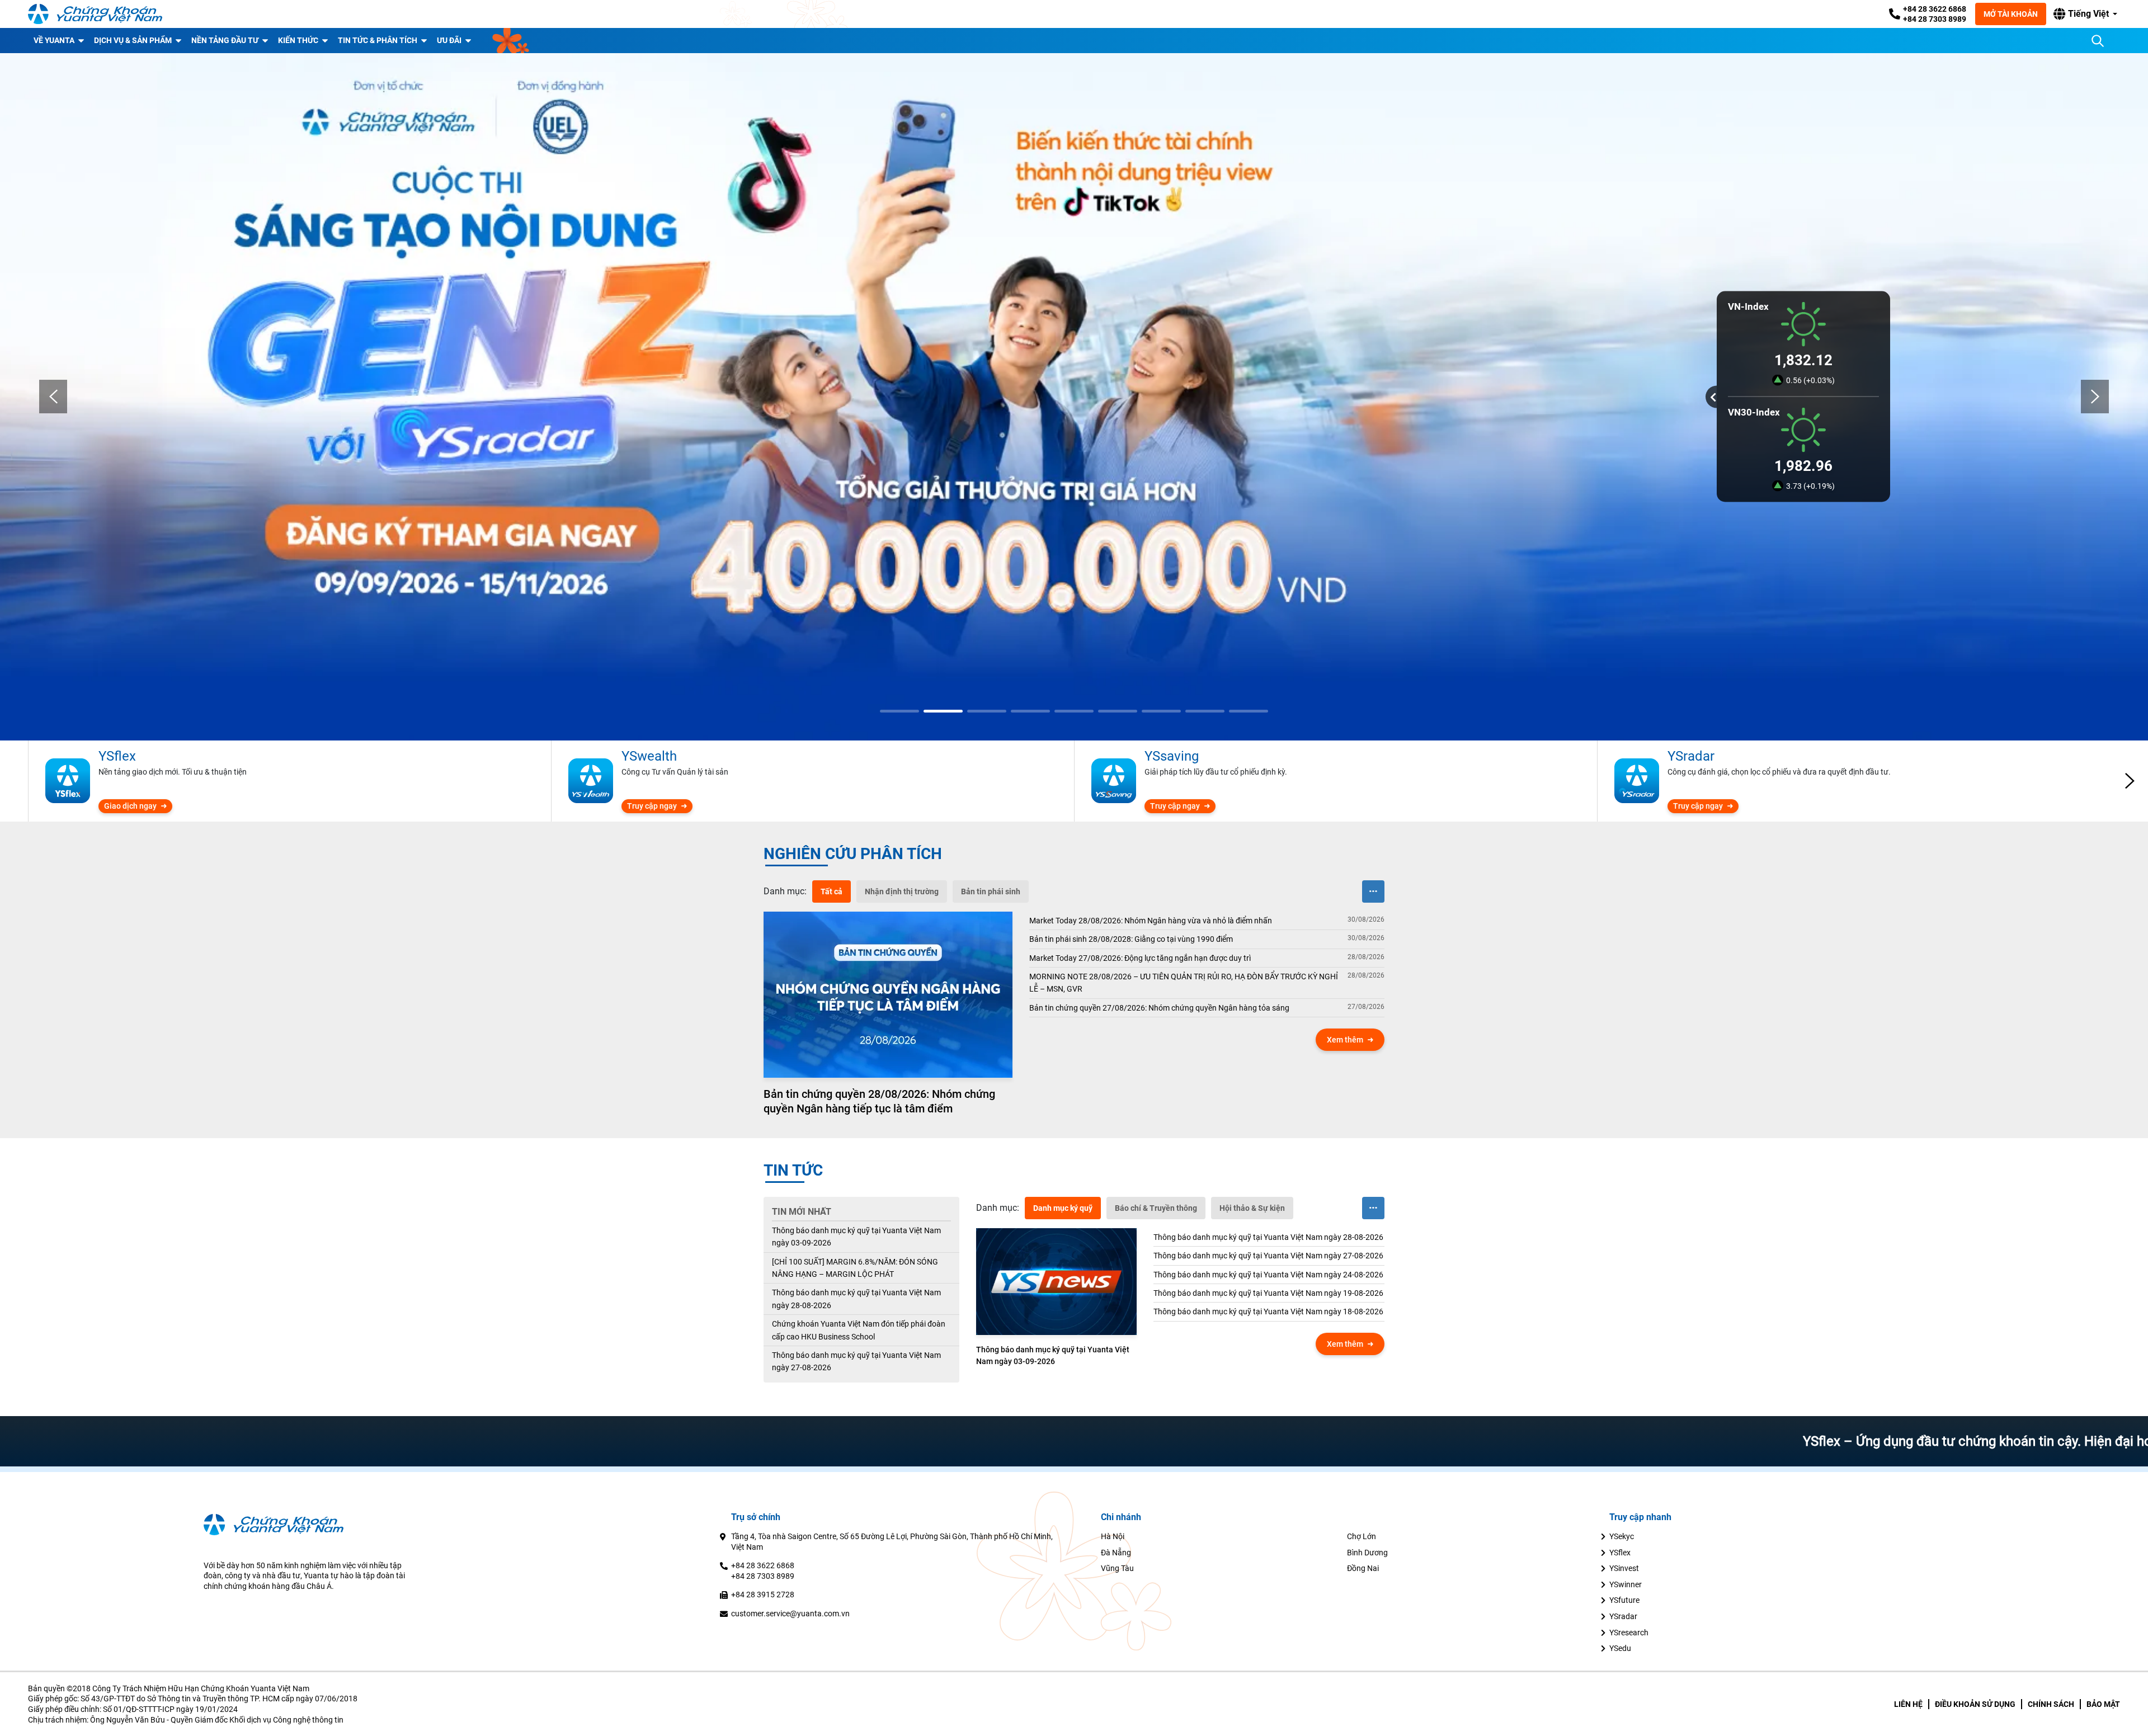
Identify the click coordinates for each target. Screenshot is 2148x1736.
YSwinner (1626, 1584)
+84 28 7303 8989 (1935, 19)
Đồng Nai (1363, 1568)
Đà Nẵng (1116, 1553)
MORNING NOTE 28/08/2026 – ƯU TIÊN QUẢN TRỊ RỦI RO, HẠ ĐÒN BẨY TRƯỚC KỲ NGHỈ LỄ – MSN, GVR (1184, 983)
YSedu (1620, 1648)
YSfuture (1624, 1600)
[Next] (2095, 397)
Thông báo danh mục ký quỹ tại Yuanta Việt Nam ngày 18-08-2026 (1268, 1312)
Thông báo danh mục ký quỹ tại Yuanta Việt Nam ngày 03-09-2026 (856, 1237)
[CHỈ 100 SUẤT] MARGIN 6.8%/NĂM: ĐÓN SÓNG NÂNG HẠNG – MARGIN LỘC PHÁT (855, 1268)
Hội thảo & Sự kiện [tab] (1252, 1208)
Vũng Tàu (1117, 1568)
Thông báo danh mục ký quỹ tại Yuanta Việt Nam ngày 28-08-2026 (856, 1299)
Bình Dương (1367, 1553)
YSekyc (1622, 1536)
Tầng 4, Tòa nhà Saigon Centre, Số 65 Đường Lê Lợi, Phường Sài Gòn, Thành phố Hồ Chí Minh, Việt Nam (892, 1542)
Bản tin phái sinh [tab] (991, 891)
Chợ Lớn (1362, 1536)
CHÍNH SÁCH (2051, 1704)
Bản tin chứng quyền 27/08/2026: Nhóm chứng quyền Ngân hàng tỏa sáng (1159, 1008)
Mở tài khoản (2011, 14)
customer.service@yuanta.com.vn (790, 1614)
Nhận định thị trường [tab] (902, 891)
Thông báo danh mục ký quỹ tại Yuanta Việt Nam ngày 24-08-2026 (1268, 1275)
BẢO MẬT (2103, 1704)
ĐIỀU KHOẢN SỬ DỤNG (1975, 1704)
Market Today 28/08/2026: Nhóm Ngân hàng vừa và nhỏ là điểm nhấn (1151, 921)
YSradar (1623, 1616)
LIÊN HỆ (1908, 1704)
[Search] (2098, 41)
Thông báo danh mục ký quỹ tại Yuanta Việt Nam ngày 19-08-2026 (1268, 1293)
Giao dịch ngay (130, 806)
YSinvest (1624, 1568)
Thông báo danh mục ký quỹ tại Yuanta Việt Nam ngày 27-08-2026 (856, 1361)
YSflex (1620, 1553)
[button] (2085, 14)
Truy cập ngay (652, 806)
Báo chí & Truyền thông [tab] (1156, 1208)
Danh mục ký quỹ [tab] (1063, 1208)
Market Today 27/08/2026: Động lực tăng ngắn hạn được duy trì (1140, 958)
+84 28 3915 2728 (763, 1595)
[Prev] (53, 397)
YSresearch (1629, 1633)
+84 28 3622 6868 (1935, 9)
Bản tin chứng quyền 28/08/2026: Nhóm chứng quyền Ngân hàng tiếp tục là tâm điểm (879, 1101)
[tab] (785, 891)
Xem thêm (1345, 1040)
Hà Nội (1113, 1536)
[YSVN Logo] (95, 14)
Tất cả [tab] (832, 891)
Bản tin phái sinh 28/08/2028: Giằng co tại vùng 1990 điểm (1131, 939)
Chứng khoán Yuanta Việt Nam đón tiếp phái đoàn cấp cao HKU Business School (859, 1330)
